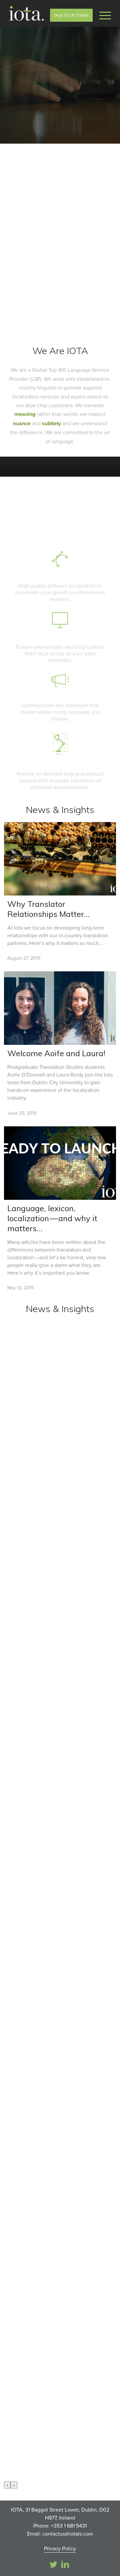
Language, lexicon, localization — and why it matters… (52, 1218)
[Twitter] (53, 2564)
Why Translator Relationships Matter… (48, 909)
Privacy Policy (60, 2548)
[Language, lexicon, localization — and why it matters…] (60, 1163)
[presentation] (7, 2485)
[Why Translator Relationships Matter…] (60, 859)
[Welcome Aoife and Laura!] (60, 1008)
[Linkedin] (65, 2564)
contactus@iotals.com (68, 2534)
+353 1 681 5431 (69, 2526)
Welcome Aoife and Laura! (56, 1053)
